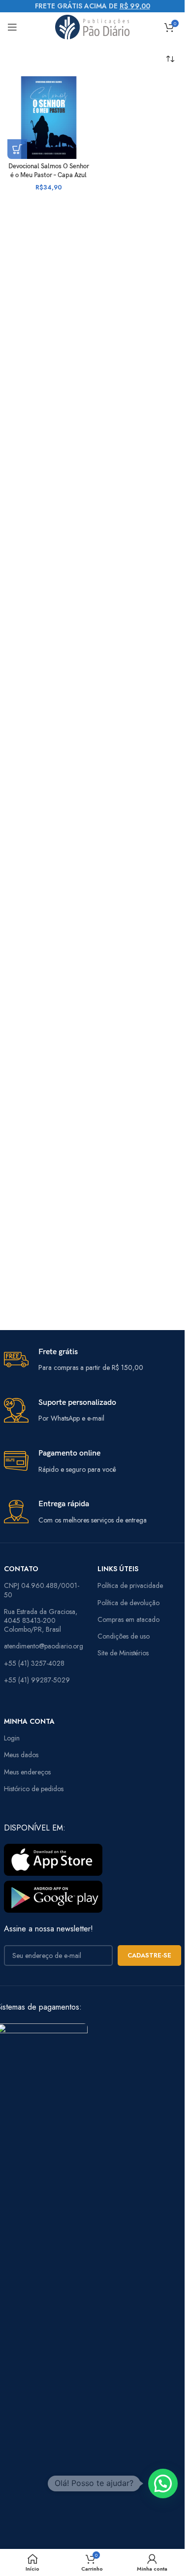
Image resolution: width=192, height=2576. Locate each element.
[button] (17, 149)
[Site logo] (92, 26)
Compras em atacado (128, 1619)
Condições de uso (124, 1636)
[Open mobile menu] (12, 27)
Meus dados (21, 1755)
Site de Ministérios (123, 1653)
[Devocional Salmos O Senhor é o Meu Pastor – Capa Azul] (49, 118)
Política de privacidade (130, 1585)
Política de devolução (128, 1603)
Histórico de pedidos (34, 1789)
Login (12, 1738)
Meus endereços (27, 1772)
